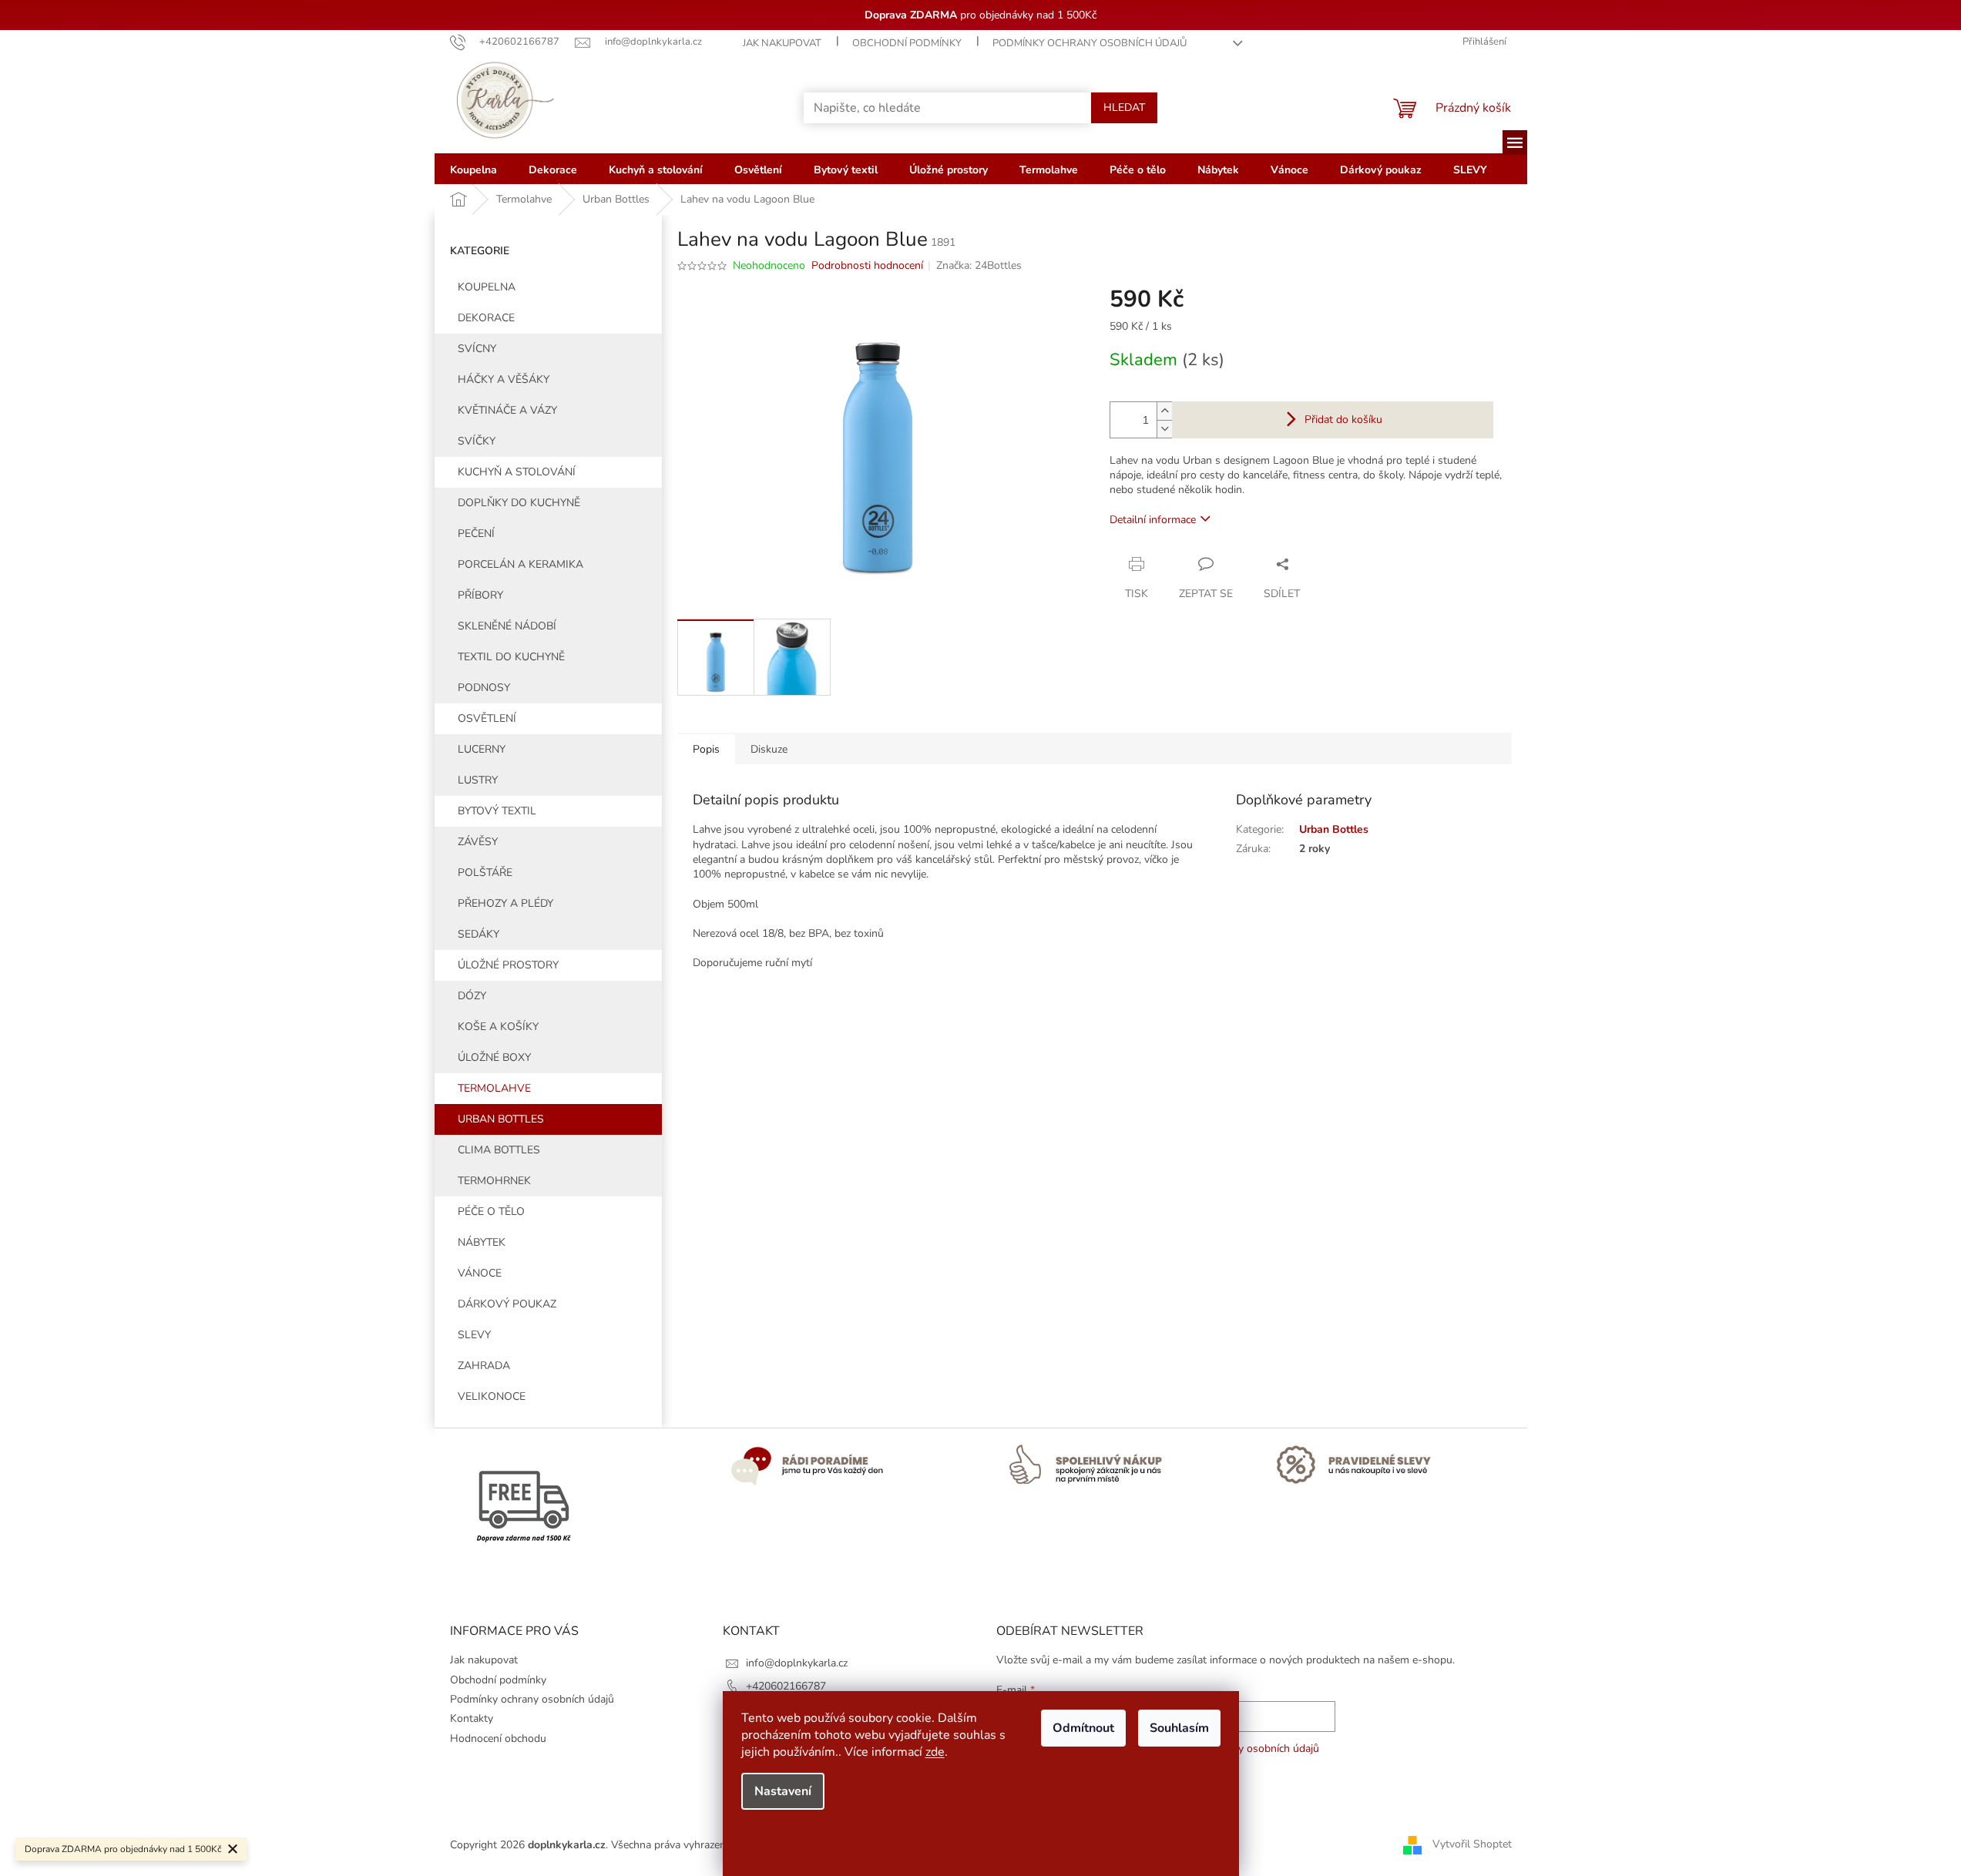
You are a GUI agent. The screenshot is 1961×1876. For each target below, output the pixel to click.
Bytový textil (497, 811)
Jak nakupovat (782, 43)
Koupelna (487, 287)
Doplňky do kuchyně (519, 503)
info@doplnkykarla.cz (797, 1663)
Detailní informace (1153, 520)
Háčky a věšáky (504, 379)
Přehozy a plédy (505, 903)
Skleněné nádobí (507, 626)
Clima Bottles (499, 1150)
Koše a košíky (498, 1027)
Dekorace (486, 318)
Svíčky (477, 441)
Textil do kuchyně (511, 657)
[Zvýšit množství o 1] (1164, 411)
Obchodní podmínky (907, 43)
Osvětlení (487, 718)
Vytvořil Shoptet (1472, 1844)
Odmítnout (1083, 1728)
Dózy (472, 996)
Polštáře (485, 873)
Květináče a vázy (507, 410)
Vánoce (480, 1273)
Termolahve (494, 1088)
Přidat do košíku (1343, 419)
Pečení (476, 534)
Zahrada (484, 1366)
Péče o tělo (491, 1212)
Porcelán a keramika (520, 564)
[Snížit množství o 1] (1164, 429)
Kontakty (472, 1718)
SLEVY (474, 1335)
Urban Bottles (501, 1119)
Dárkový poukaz (507, 1304)
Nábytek (482, 1242)
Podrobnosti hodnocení (867, 265)
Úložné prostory (508, 965)
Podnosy (484, 688)
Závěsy (478, 842)
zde (935, 1752)
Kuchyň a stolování (517, 472)
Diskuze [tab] (769, 749)
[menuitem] (473, 169)
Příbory (480, 595)
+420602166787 (786, 1686)
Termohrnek (494, 1181)
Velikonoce (492, 1396)
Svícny (477, 349)
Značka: (979, 265)
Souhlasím (1179, 1728)
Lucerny (482, 749)
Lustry (478, 780)
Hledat (1124, 107)
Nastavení (783, 1791)
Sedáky (478, 934)
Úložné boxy (494, 1057)
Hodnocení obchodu (498, 1738)
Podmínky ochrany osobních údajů (1090, 43)
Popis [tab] (706, 749)
